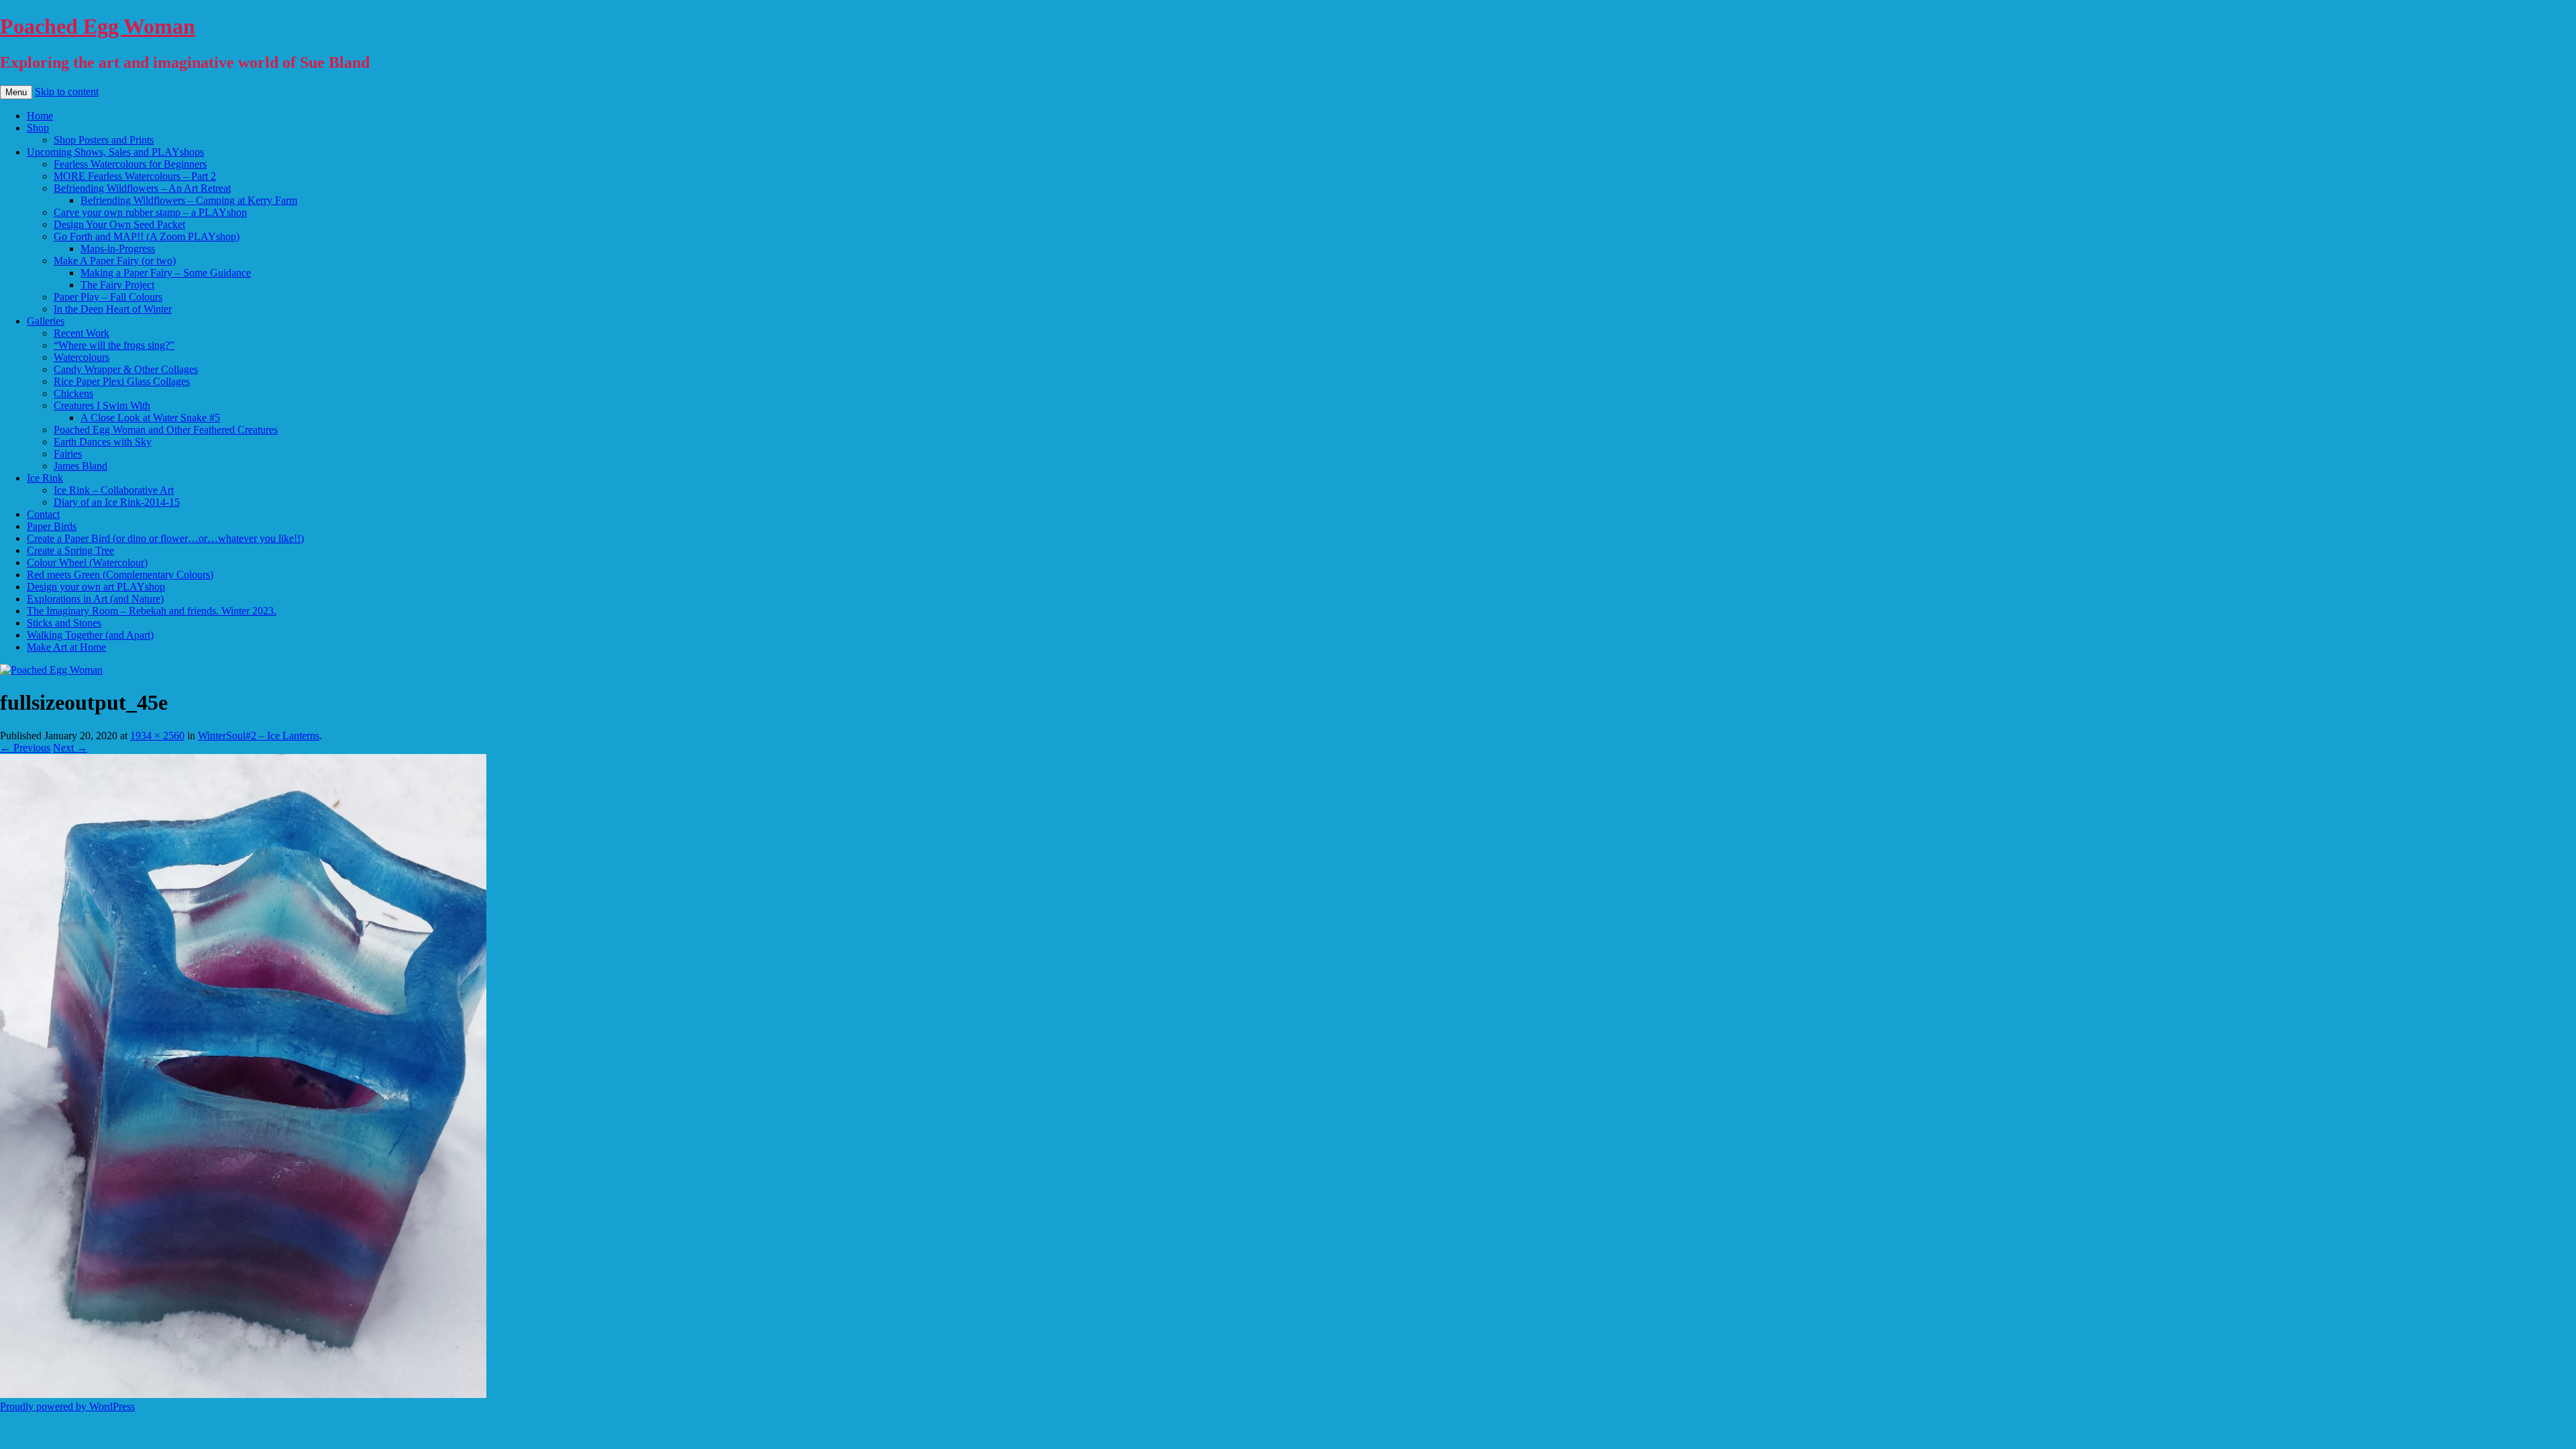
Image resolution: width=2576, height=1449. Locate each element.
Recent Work (82, 333)
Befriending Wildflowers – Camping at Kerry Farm (189, 200)
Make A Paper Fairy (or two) (115, 261)
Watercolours (82, 357)
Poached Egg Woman (98, 26)
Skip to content (67, 92)
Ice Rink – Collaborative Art (114, 490)
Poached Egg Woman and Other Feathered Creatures (166, 430)
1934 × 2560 (157, 736)
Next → (70, 748)
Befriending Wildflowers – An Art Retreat (142, 188)
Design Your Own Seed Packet (119, 224)
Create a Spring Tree (70, 550)
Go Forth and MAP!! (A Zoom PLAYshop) (147, 236)
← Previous (25, 748)
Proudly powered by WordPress (67, 1406)
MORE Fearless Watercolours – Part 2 (135, 176)
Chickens (73, 393)
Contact (43, 514)
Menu (16, 92)
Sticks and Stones (64, 623)
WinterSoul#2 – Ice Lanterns (259, 736)
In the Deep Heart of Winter (113, 309)
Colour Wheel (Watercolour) (87, 562)
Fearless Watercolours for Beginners (130, 164)
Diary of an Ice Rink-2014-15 (117, 502)
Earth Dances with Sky (103, 442)
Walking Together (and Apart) (90, 635)
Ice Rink (45, 478)
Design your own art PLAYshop (96, 587)
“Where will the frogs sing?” (114, 345)
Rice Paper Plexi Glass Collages (122, 381)
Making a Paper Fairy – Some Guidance (166, 273)
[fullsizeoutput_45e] (243, 1394)
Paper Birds (52, 526)
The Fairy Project (117, 285)
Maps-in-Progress (118, 249)
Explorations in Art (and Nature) (95, 599)
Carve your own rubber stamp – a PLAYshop (150, 212)
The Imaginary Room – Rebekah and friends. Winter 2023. (152, 611)
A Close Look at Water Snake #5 (150, 418)
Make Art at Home (66, 647)
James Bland (80, 466)
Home (40, 116)
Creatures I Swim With (102, 406)
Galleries (46, 321)
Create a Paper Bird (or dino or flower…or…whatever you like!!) (165, 538)
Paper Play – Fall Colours (108, 297)
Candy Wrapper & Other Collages (126, 369)
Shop (38, 128)
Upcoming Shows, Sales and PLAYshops (115, 152)
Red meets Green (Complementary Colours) (120, 575)
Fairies (68, 454)
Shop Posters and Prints (104, 140)
